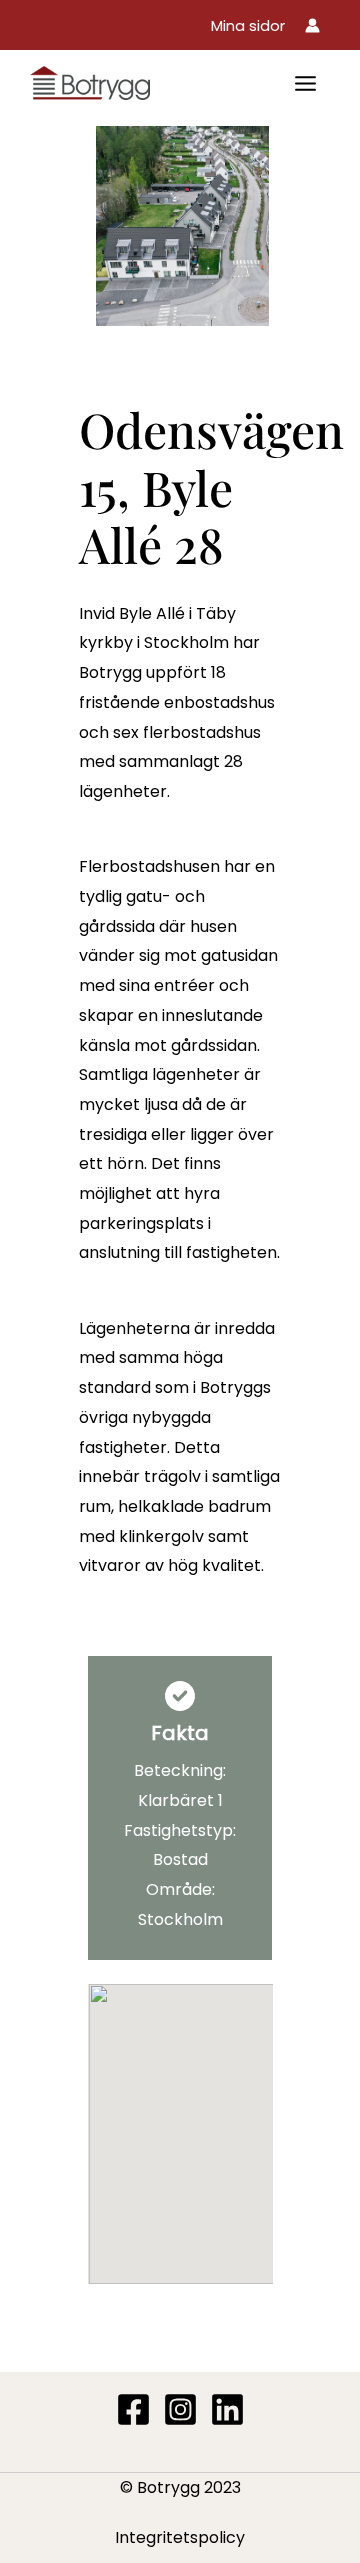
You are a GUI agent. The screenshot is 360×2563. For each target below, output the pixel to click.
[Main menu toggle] (305, 83)
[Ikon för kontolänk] (312, 25)
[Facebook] (133, 2409)
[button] (248, 25)
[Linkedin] (227, 2409)
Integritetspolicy (180, 2537)
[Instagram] (180, 2409)
